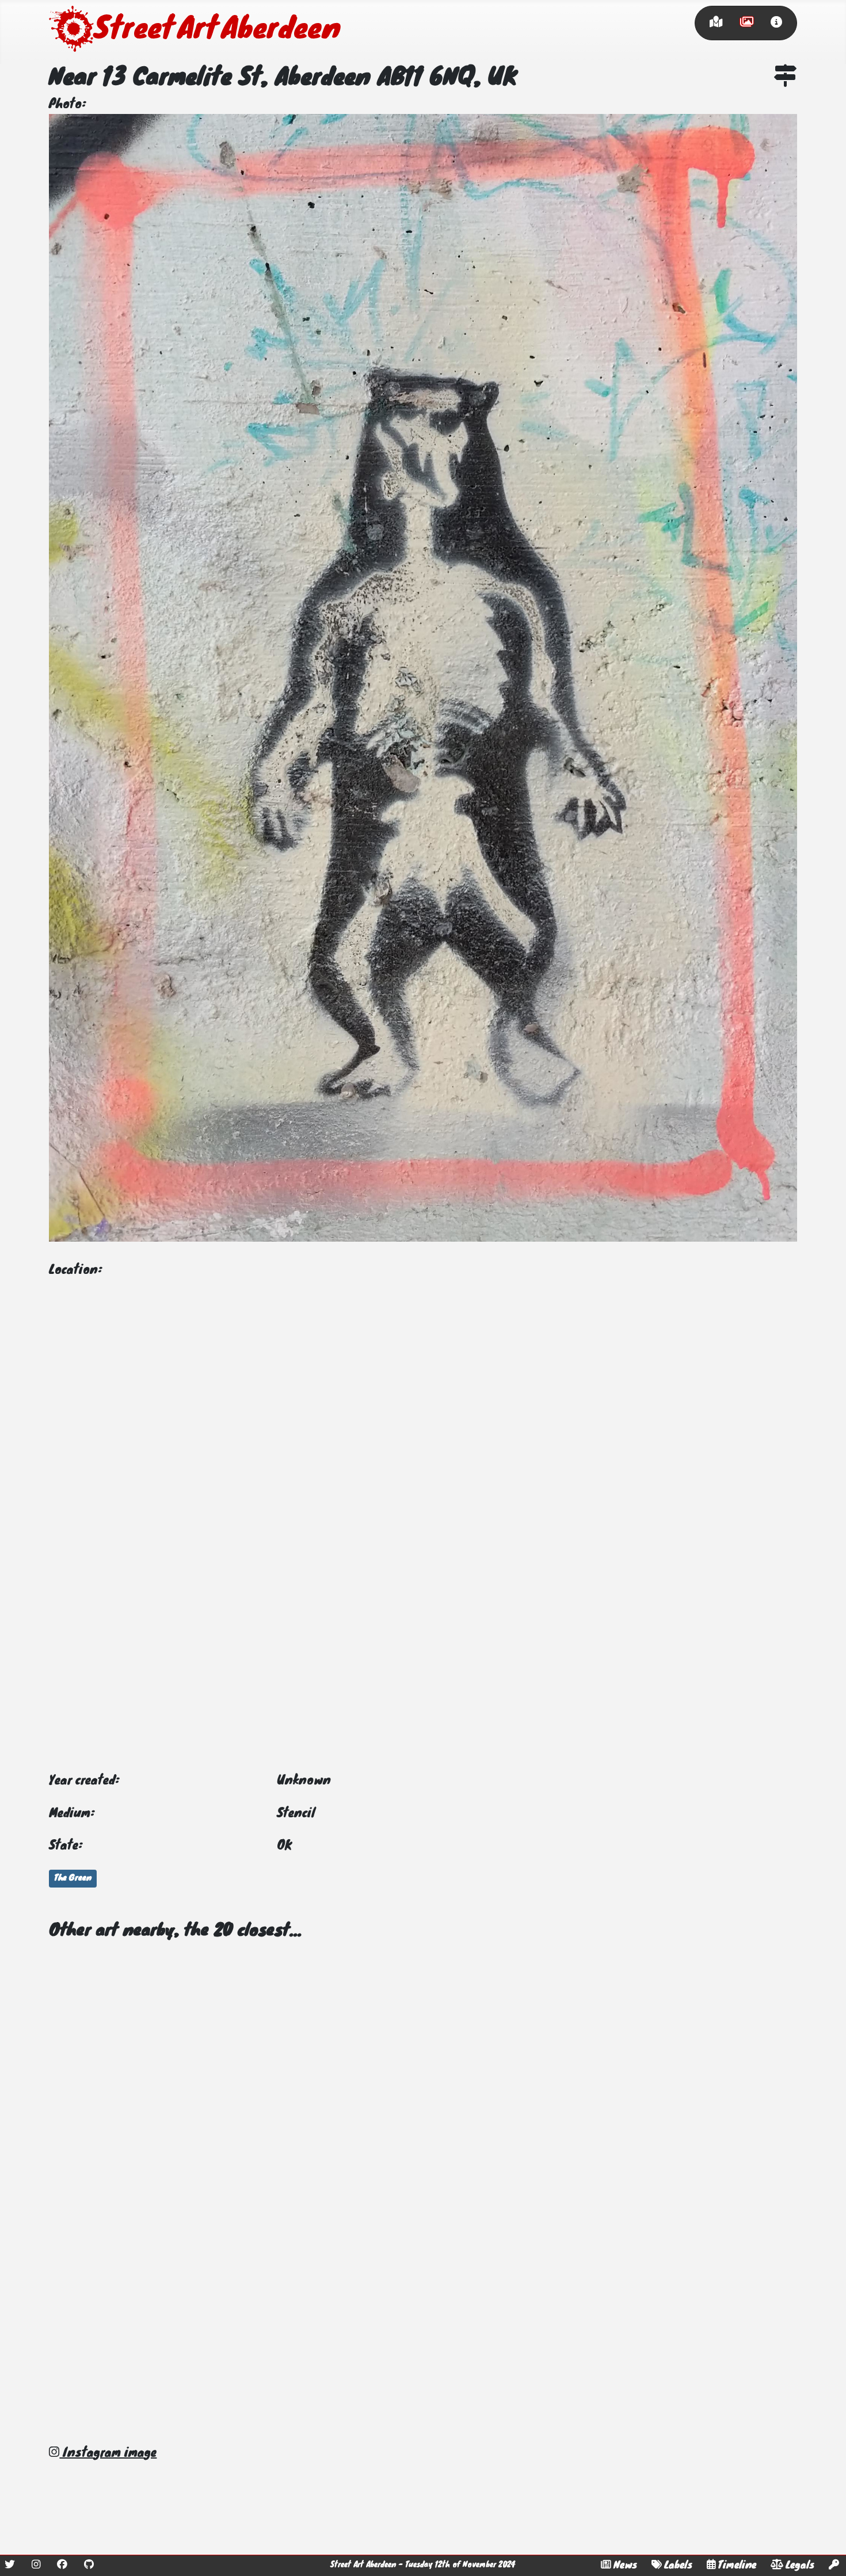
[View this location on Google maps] (786, 78)
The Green (73, 1878)
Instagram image (108, 2453)
